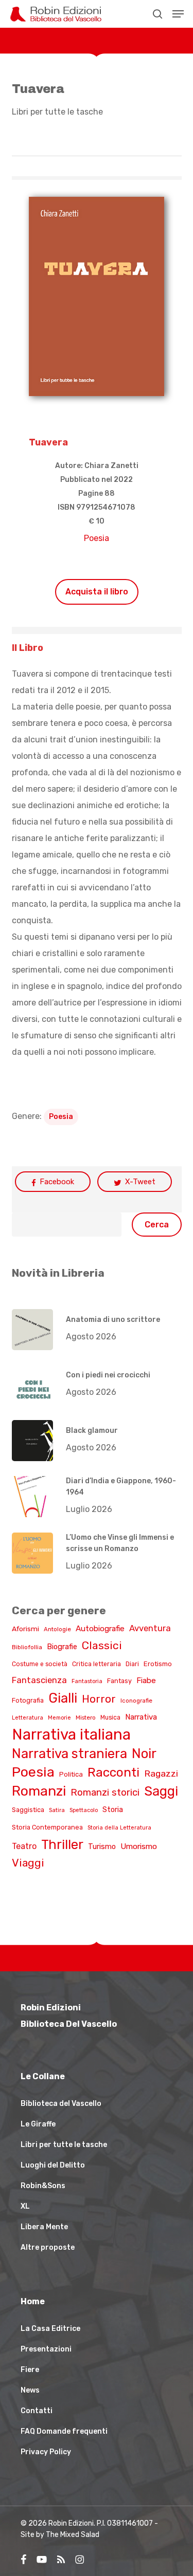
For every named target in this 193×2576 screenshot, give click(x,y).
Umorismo (139, 1846)
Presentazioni (46, 2349)
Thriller (62, 1844)
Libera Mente (44, 2227)
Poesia (97, 538)
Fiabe (146, 1681)
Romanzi (39, 1791)
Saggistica (28, 1810)
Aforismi (25, 1629)
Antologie (57, 1629)
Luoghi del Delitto (53, 2165)
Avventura (150, 1628)
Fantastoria (87, 1681)
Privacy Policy (46, 2452)
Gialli (63, 1698)
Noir (144, 1753)
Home (33, 2301)
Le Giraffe (38, 2124)
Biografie (62, 1647)
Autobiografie (100, 1629)
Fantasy (119, 1681)
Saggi (161, 1791)
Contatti (37, 2411)
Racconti (113, 1772)
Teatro (24, 1846)
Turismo (102, 1846)
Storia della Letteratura (119, 1828)
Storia (113, 1810)
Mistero (86, 1718)
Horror (99, 1699)
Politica (71, 1774)
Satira (57, 1810)
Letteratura (28, 1718)
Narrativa (141, 1717)
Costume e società (40, 1664)
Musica (110, 1718)
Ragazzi (161, 1773)
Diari (132, 1664)
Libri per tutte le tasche (57, 112)
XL (25, 2206)
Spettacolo (84, 1810)
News (30, 2390)
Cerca (157, 1225)
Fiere (30, 2370)
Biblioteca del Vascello (61, 2104)
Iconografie (136, 1701)
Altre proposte (48, 2247)
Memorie (59, 1718)
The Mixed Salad (73, 2535)
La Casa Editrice (50, 2329)
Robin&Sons (43, 2186)
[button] (178, 14)
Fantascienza (39, 1680)
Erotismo (158, 1664)
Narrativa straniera (69, 1753)
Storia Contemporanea (47, 1827)
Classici (102, 1645)
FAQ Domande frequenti (64, 2431)
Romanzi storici (105, 1793)
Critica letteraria (97, 1664)
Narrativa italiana (71, 1734)
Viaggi (28, 1863)
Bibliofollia (27, 1647)
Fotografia (28, 1700)
